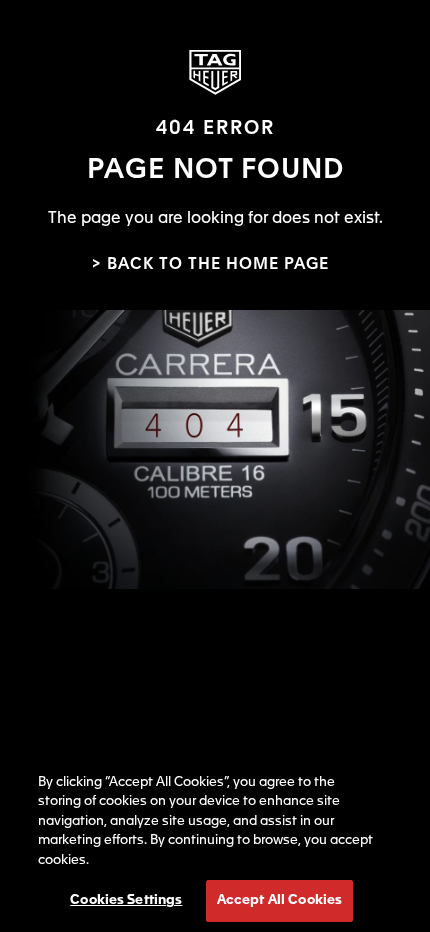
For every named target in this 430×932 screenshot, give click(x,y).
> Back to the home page (210, 265)
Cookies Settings (126, 900)
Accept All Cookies (279, 900)
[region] (215, 842)
